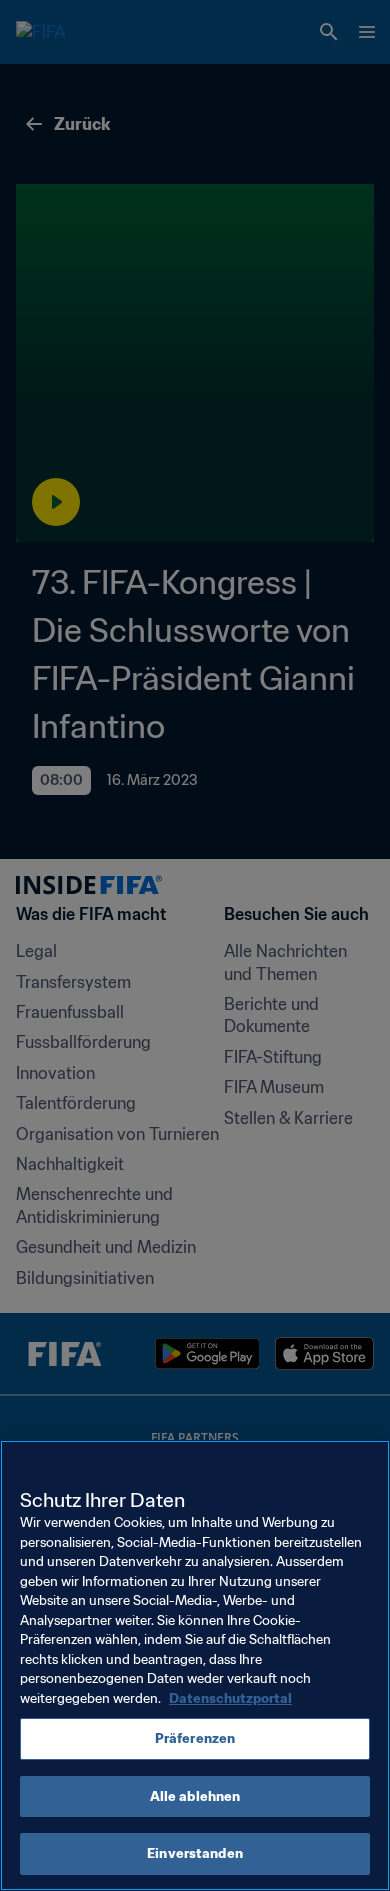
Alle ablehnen (195, 1796)
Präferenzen (195, 1738)
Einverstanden (195, 1853)
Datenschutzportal (230, 1698)
